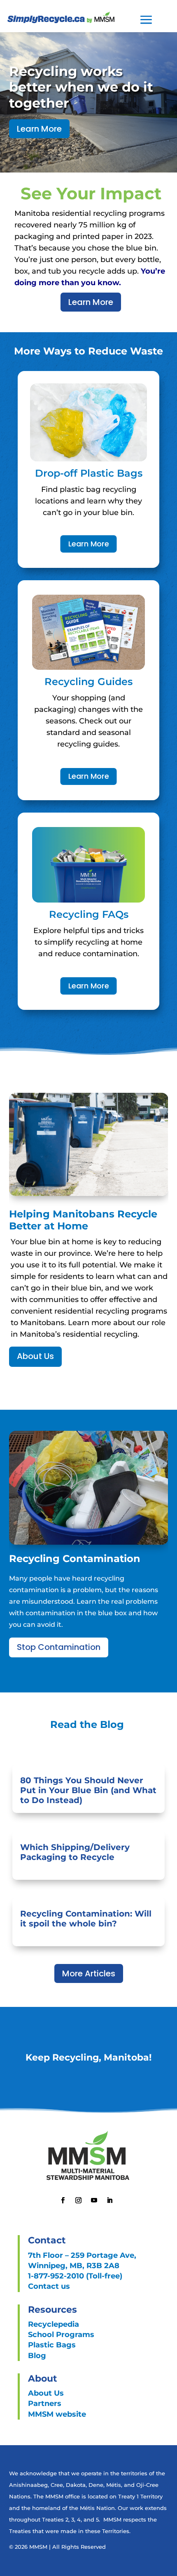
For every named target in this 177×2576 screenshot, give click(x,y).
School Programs (61, 2335)
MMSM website (57, 2414)
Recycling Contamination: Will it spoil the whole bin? (86, 1919)
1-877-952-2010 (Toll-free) (75, 2276)
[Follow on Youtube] (94, 2200)
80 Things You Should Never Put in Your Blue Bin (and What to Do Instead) (88, 1790)
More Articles (89, 1973)
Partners (45, 2403)
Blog (37, 2356)
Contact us (49, 2286)
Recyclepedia (54, 2324)
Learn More (39, 129)
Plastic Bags (52, 2345)
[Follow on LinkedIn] (109, 2200)
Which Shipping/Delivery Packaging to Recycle (75, 1852)
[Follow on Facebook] (63, 2200)
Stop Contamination (59, 1647)
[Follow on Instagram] (78, 2200)
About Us (35, 1356)
